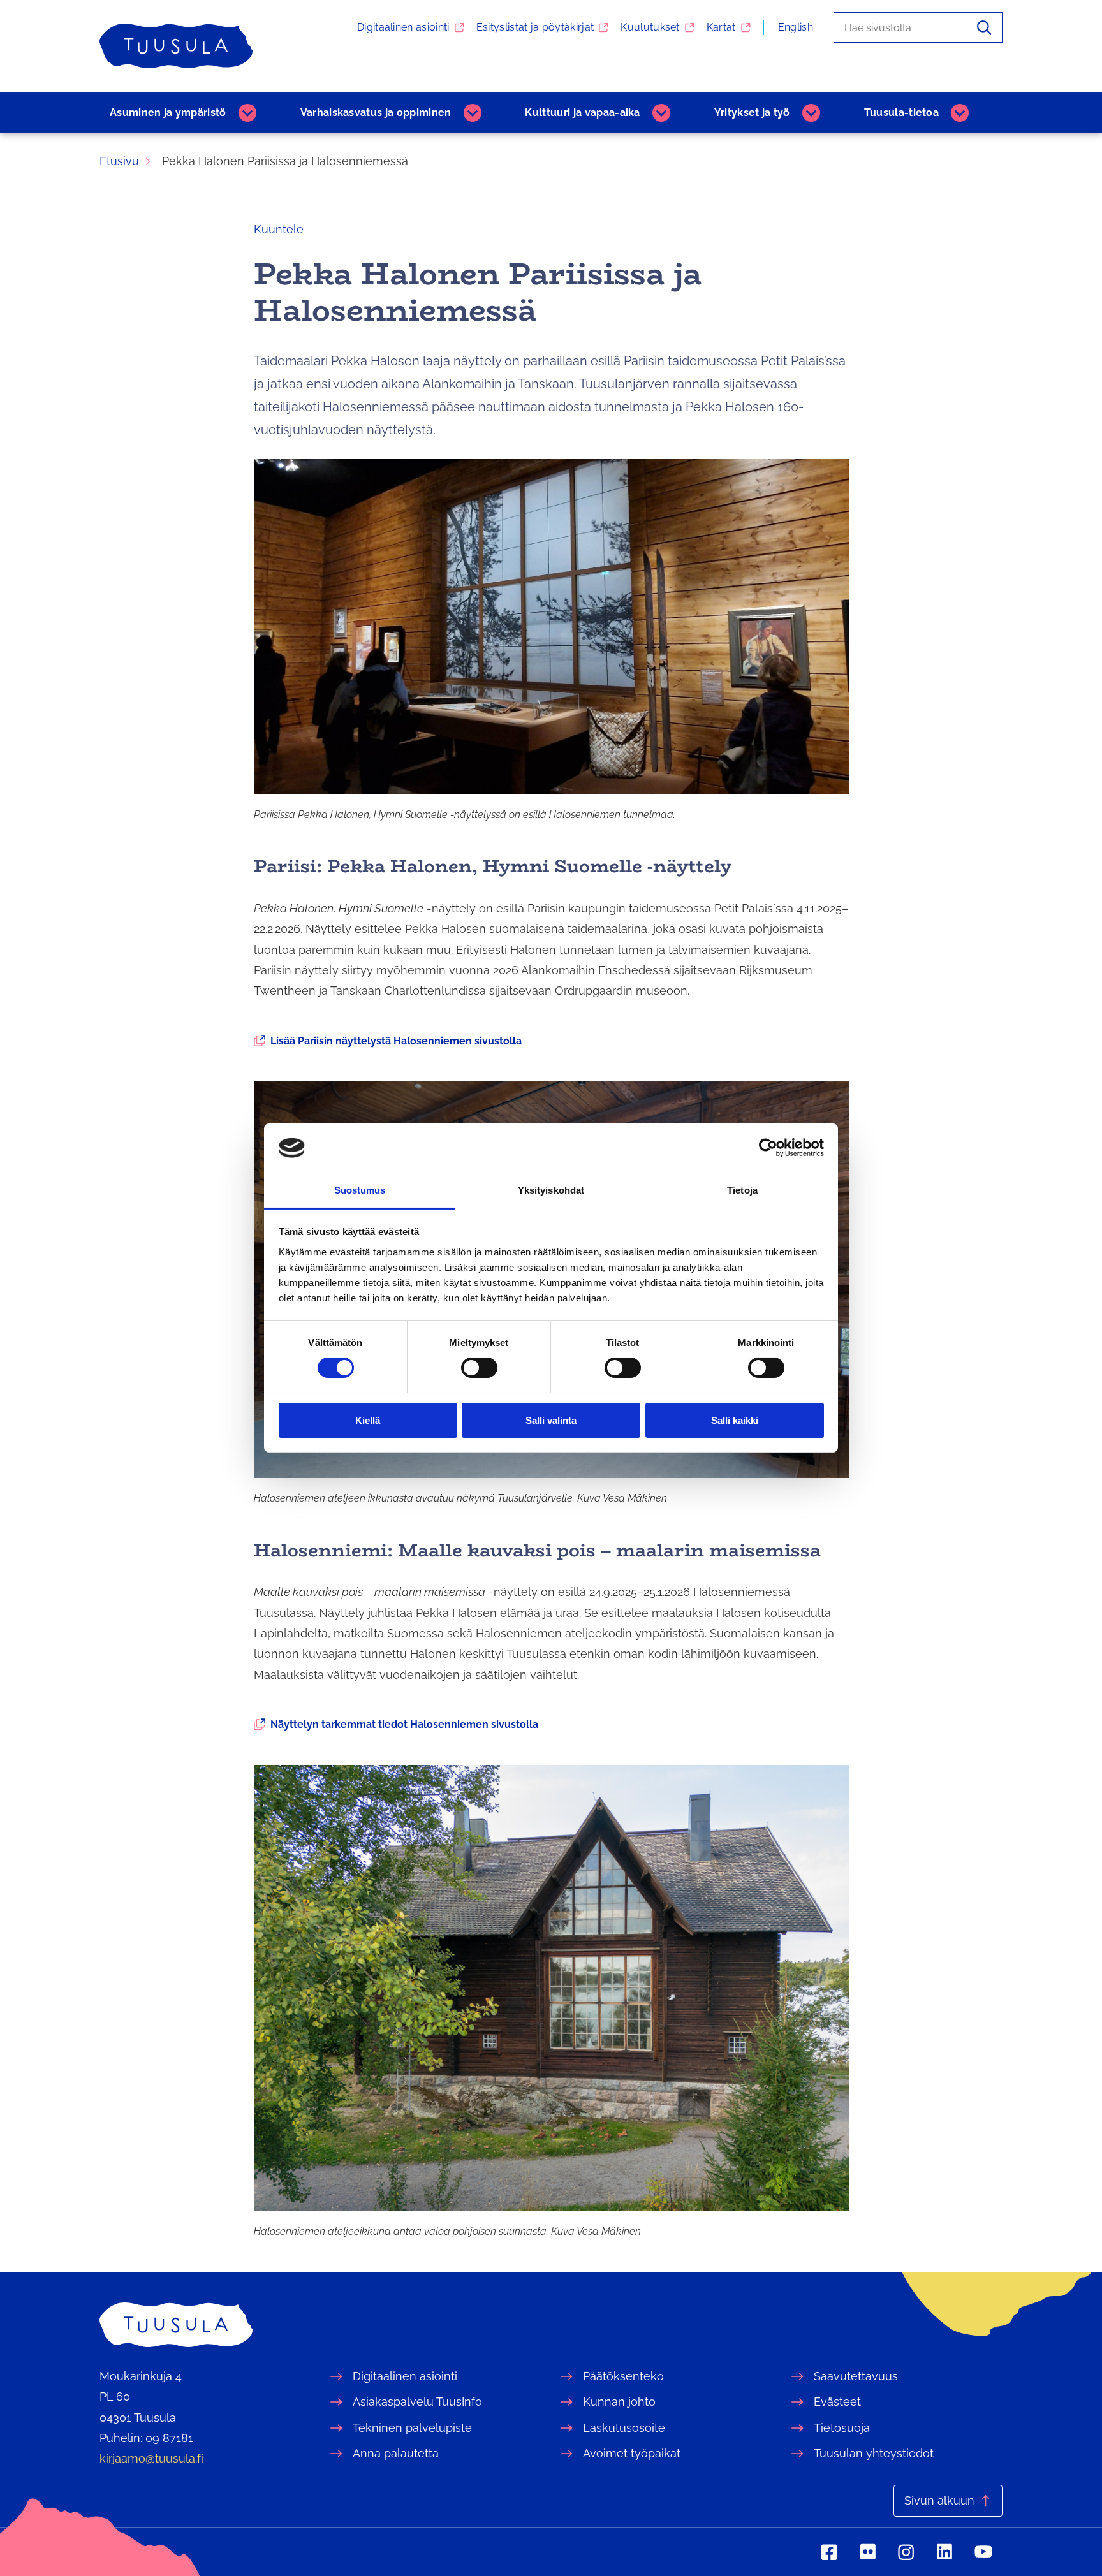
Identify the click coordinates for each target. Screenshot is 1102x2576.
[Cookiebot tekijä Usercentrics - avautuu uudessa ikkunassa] (768, 1148)
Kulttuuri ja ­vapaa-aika (582, 113)
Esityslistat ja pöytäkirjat (535, 27)
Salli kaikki (735, 1420)
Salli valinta (551, 1420)
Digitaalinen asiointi (403, 27)
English (796, 27)
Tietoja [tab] (742, 1190)
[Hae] (984, 27)
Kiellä (368, 1420)
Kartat (721, 27)
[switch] (479, 1368)
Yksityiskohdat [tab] (551, 1190)
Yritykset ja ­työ (752, 113)
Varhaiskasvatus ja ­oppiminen (376, 113)
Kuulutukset (650, 27)
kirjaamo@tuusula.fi (151, 2458)
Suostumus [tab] (360, 1190)
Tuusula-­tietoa (901, 113)
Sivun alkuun (939, 2500)
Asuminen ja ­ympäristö (168, 113)
